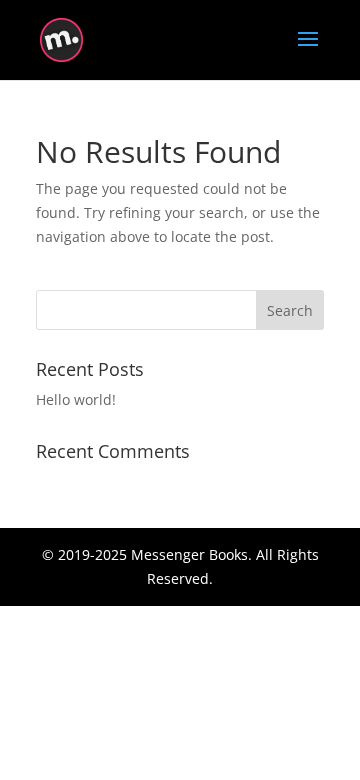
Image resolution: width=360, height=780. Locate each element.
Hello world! (76, 399)
